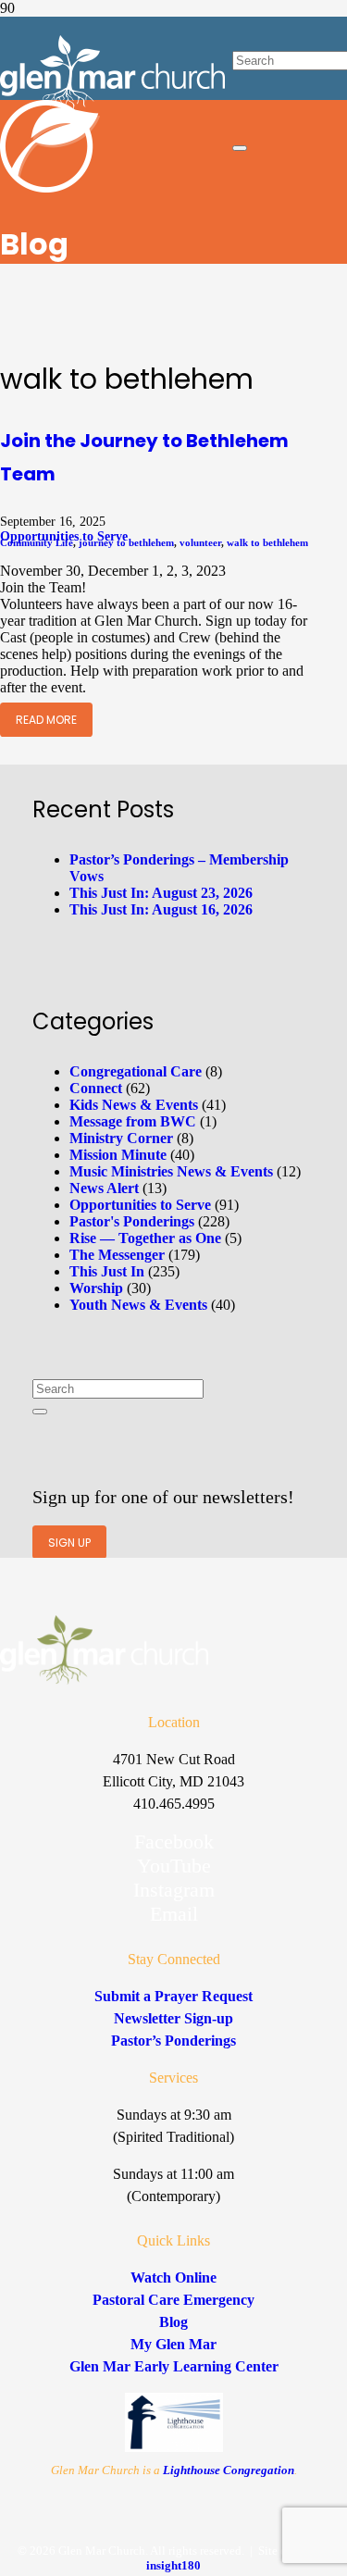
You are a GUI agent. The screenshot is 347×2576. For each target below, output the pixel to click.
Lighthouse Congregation (229, 2470)
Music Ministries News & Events (171, 1171)
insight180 (173, 2565)
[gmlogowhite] (112, 105)
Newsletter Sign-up (173, 2018)
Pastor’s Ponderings (173, 2041)
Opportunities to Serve (140, 1205)
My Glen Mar (173, 2344)
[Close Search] (240, 148)
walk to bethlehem (267, 542)
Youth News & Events (138, 1305)
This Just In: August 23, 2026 (161, 893)
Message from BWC (133, 1121)
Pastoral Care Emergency (173, 2300)
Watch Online (173, 2277)
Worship (96, 1288)
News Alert (104, 1188)
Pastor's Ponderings (132, 1221)
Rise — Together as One (145, 1238)
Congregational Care (136, 1071)
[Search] (40, 1412)
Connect (96, 1088)
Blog (173, 2322)
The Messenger (117, 1255)
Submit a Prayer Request (173, 1996)
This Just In (107, 1271)
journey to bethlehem (126, 542)
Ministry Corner (121, 1138)
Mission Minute (118, 1155)
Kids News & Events (134, 1105)
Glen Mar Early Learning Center (174, 2366)
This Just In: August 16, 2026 (161, 909)
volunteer (200, 542)
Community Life (37, 542)
